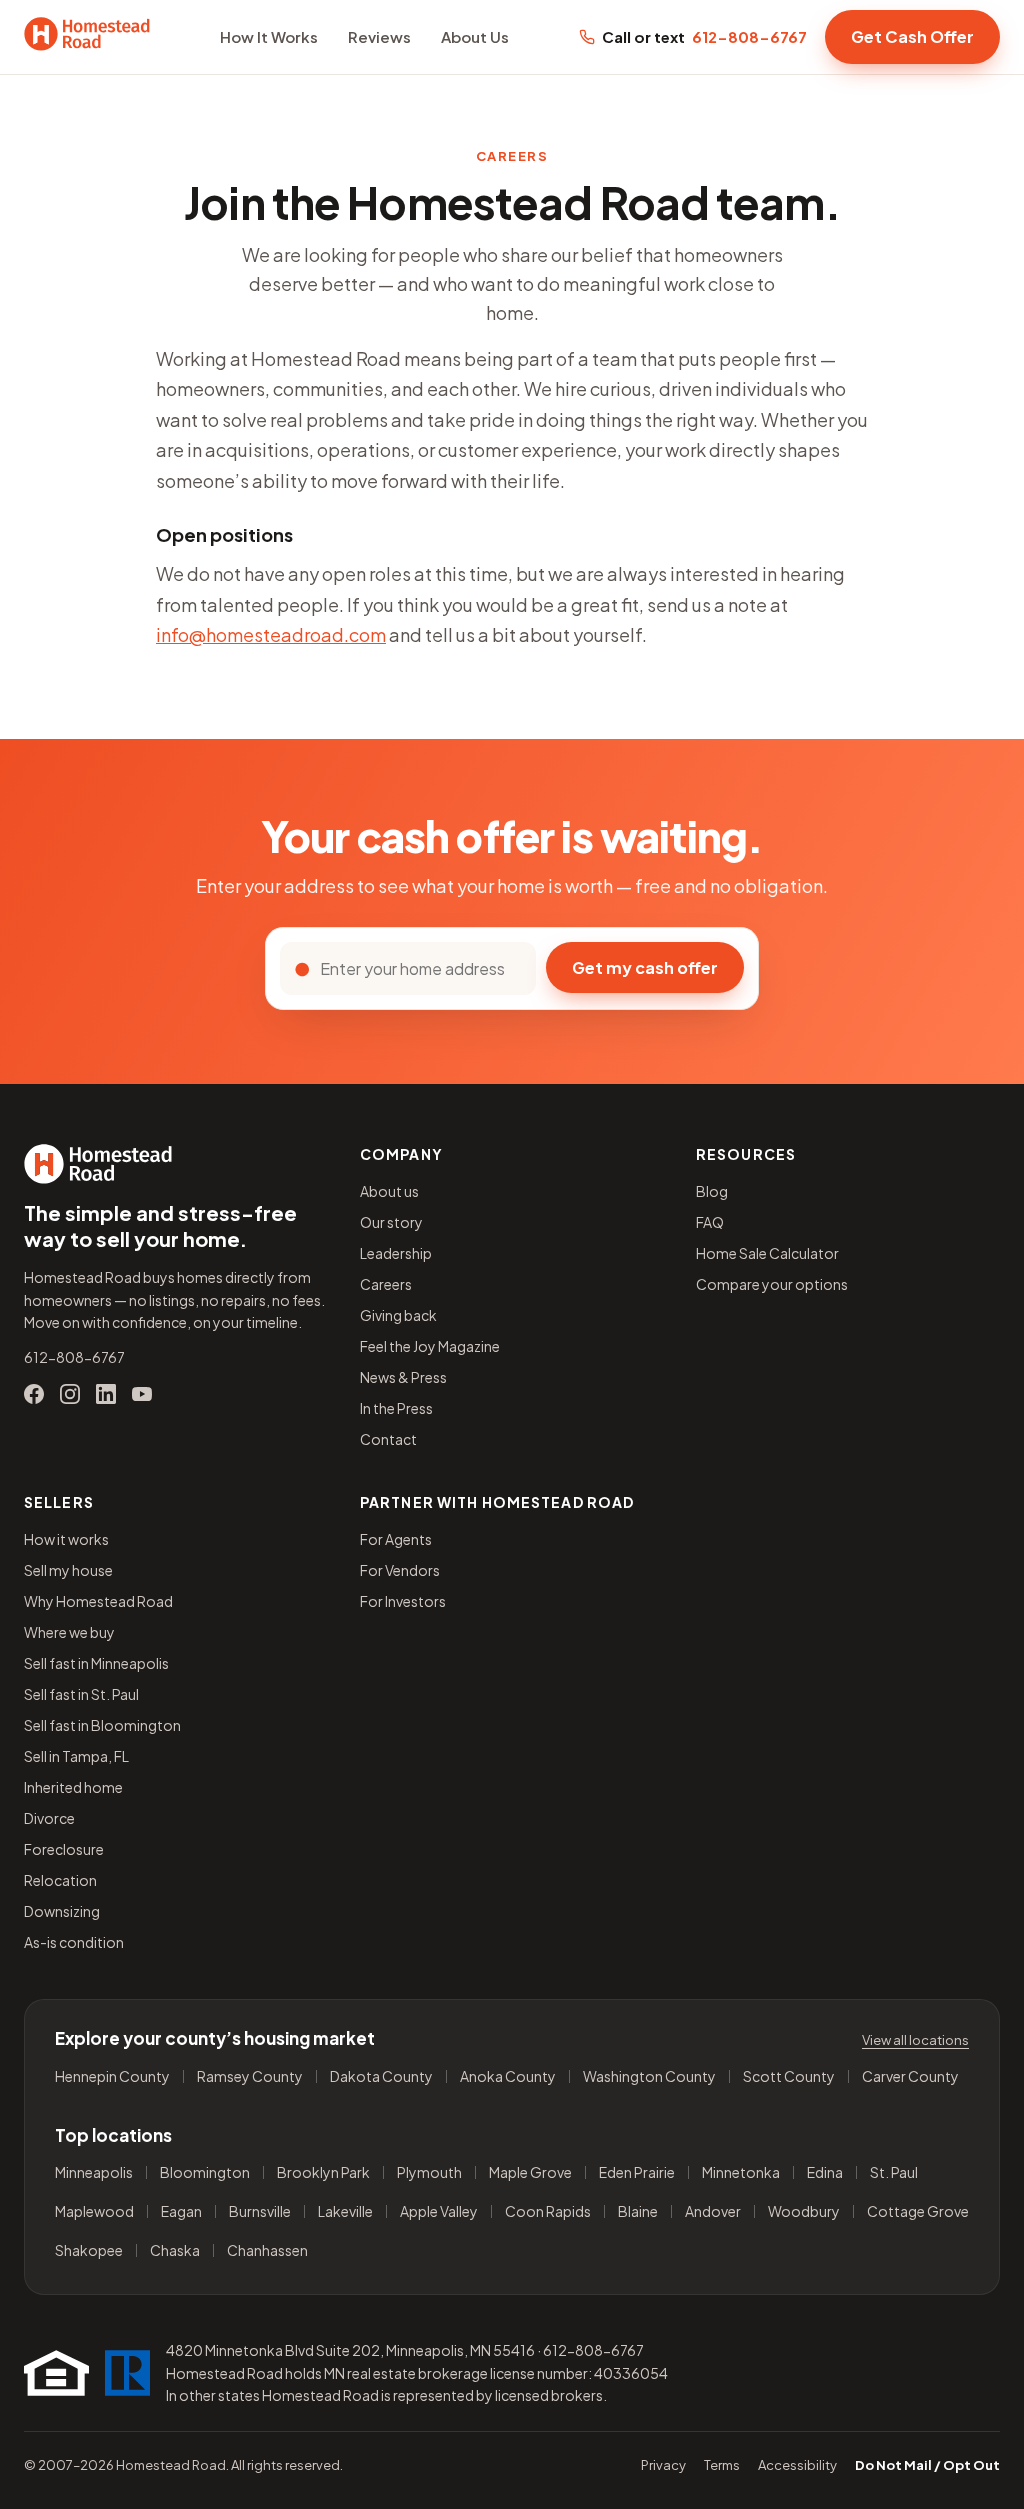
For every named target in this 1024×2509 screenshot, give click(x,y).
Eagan (181, 2211)
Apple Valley (439, 2211)
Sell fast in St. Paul (81, 1694)
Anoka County (508, 2076)
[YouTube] (142, 1394)
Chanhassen (267, 2250)
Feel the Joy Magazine (430, 1346)
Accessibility (797, 2465)
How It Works (269, 36)
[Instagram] (70, 1394)
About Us (475, 36)
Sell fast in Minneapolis (96, 1663)
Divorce (49, 1818)
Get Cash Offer (912, 36)
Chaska (175, 2250)
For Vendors (400, 1570)
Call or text (704, 36)
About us (389, 1191)
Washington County (649, 2076)
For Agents (396, 1539)
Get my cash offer (645, 967)
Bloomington (205, 2172)
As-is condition (74, 1942)
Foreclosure (64, 1849)
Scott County (789, 2076)
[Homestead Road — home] (87, 37)
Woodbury (804, 2211)
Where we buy (69, 1632)
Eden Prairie (637, 2172)
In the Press (396, 1408)
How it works (66, 1539)
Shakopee (89, 2250)
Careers (386, 1284)
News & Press (403, 1377)
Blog (712, 1191)
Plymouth (429, 2172)
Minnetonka (741, 2172)
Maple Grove (530, 2172)
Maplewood (94, 2211)
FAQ (710, 1222)
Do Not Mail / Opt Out (927, 2465)
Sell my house (68, 1570)
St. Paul (894, 2172)
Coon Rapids (548, 2211)
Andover (713, 2211)
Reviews (379, 36)
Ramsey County (250, 2076)
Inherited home (73, 1787)
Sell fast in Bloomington (102, 1725)
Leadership (396, 1253)
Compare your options (772, 1284)
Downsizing (62, 1911)
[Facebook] (34, 1394)
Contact (388, 1439)
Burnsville (260, 2211)
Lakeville (345, 2211)
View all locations (915, 2040)
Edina (825, 2172)
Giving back (398, 1315)
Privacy (663, 2465)
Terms (722, 2465)
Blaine (638, 2211)
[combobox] (421, 968)
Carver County (910, 2076)
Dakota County (381, 2076)
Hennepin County (112, 2076)
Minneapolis (94, 2172)
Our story (391, 1222)
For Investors (403, 1601)
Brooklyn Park (323, 2172)
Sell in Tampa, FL (76, 1756)
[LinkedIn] (106, 1394)
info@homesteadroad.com (271, 634)
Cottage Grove (918, 2211)
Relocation (60, 1880)
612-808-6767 (74, 1357)
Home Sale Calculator (767, 1253)
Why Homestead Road (98, 1601)
